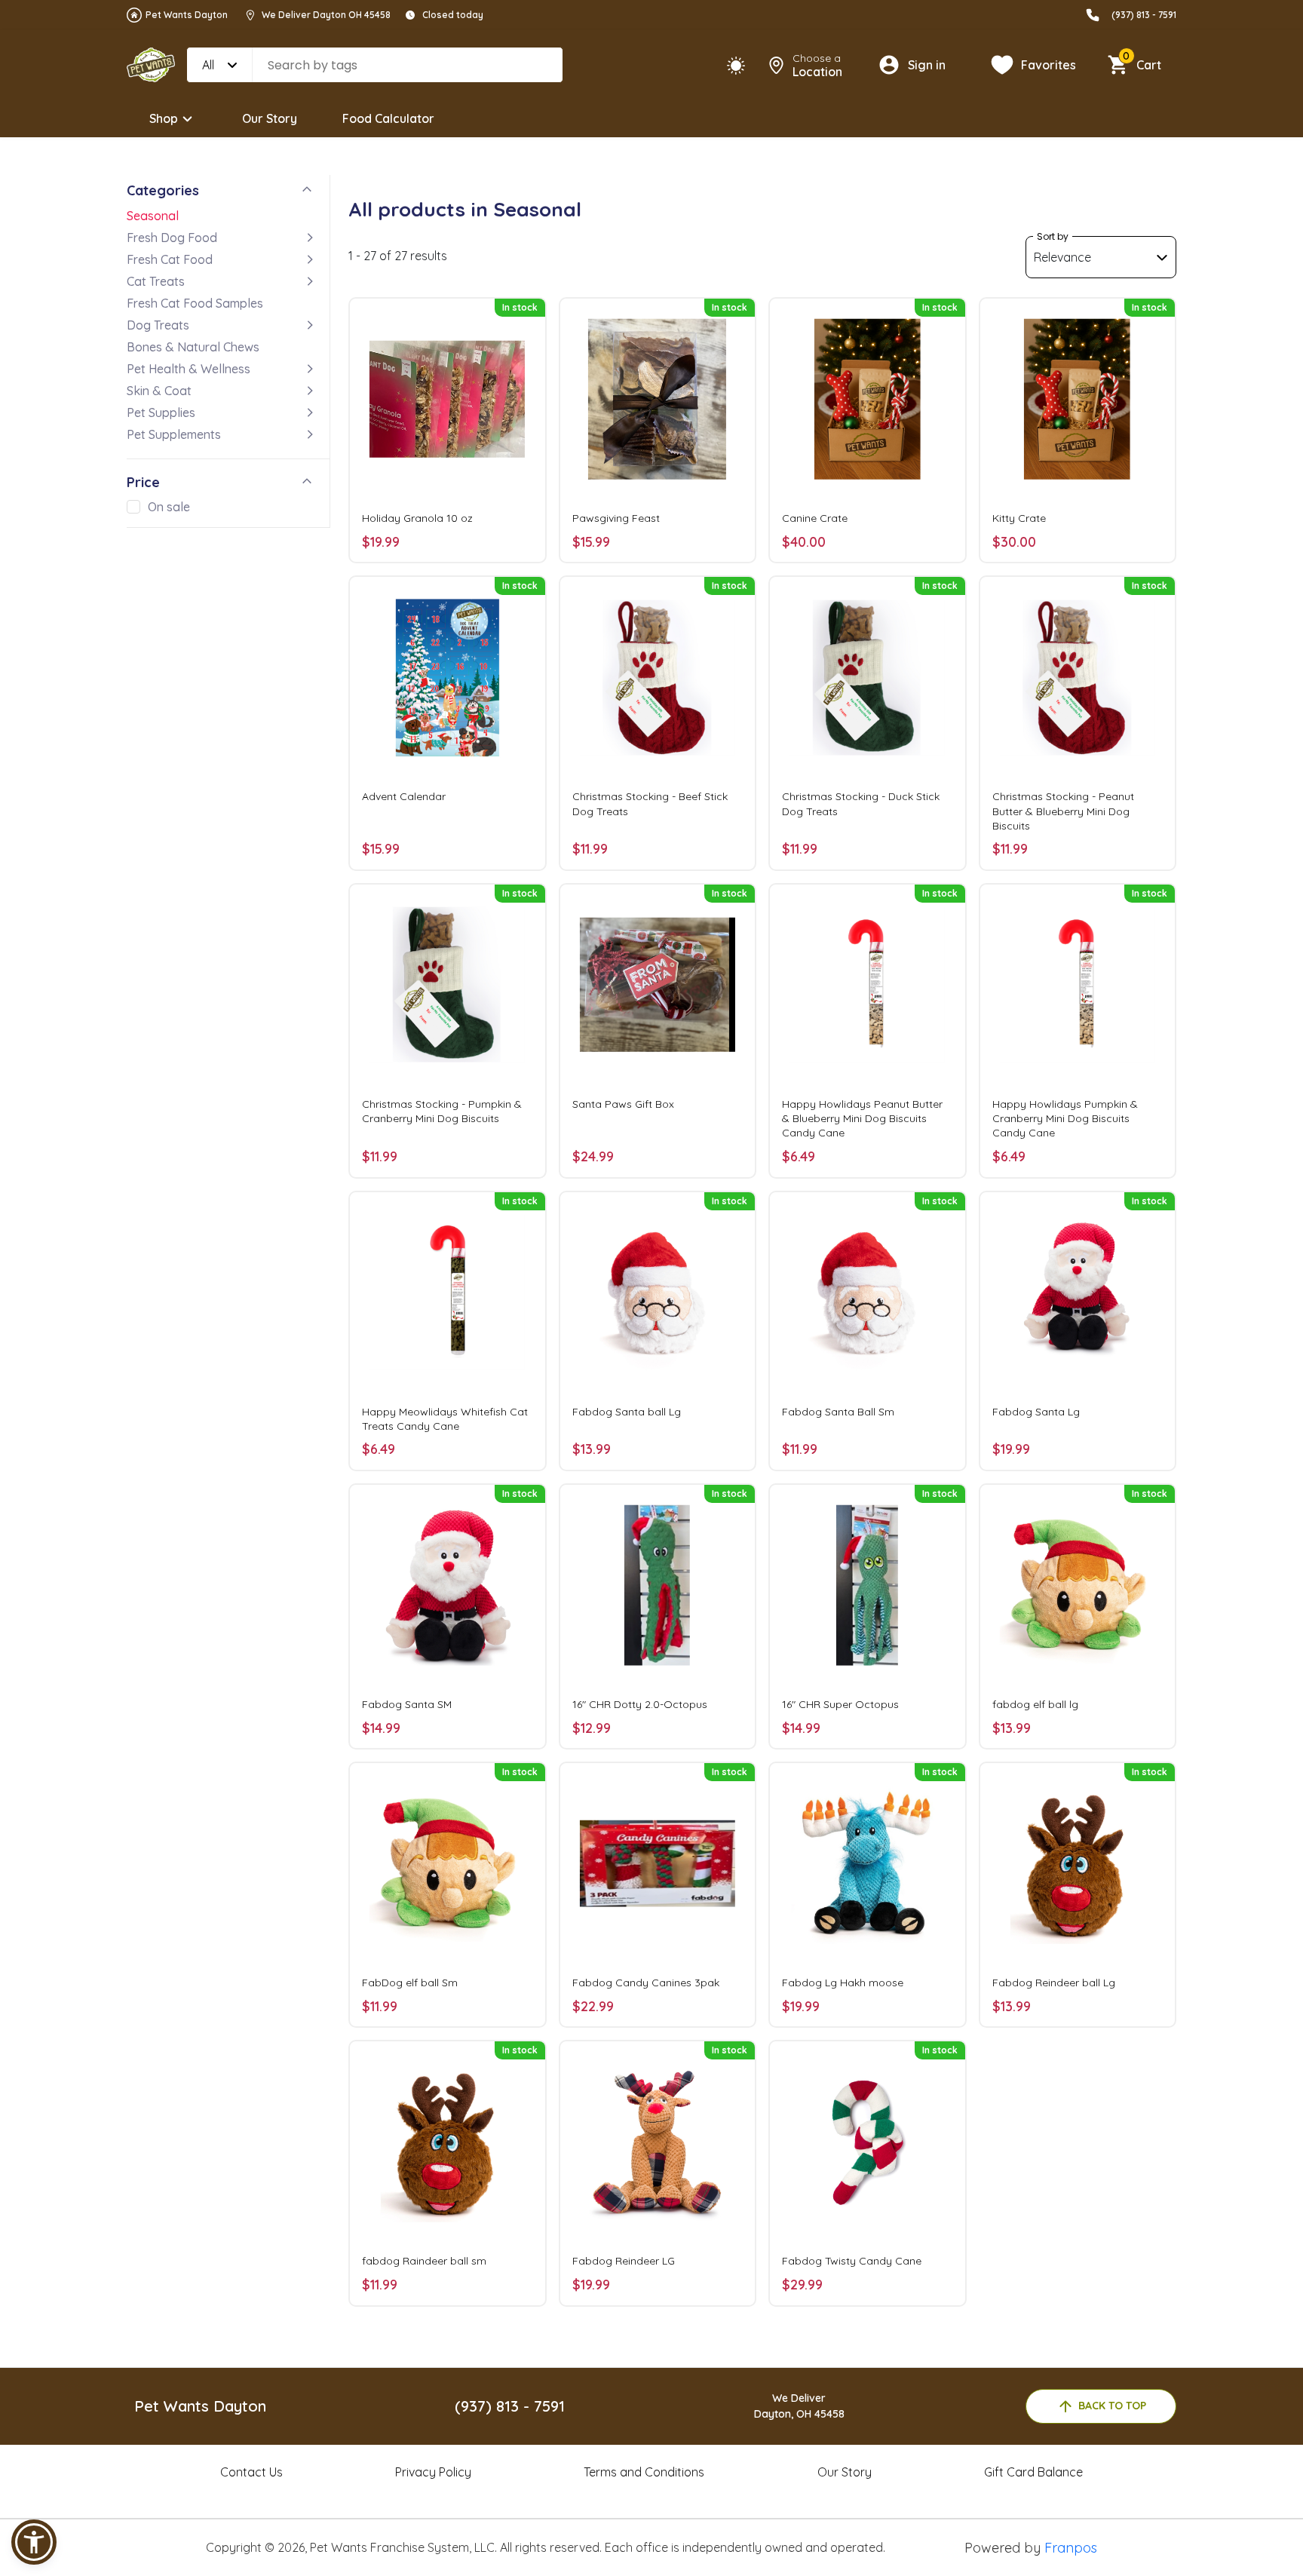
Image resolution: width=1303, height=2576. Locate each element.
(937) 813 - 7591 (1144, 15)
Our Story (270, 118)
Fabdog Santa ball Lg (627, 1412)
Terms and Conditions (644, 2472)
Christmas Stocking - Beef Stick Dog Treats (650, 803)
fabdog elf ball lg (1035, 1704)
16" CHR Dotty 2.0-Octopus (640, 1704)
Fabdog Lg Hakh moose (843, 1983)
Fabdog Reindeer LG (624, 2261)
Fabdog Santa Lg (1036, 1412)
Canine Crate (815, 518)
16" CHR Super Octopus (840, 1704)
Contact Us (251, 2472)
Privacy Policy (433, 2472)
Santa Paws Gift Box (623, 1104)
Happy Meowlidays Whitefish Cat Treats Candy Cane (445, 1419)
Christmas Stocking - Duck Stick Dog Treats (861, 803)
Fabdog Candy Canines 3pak (646, 1983)
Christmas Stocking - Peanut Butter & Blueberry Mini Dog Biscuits (1063, 811)
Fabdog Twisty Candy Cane (852, 2261)
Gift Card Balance (1033, 2472)
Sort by (1053, 236)
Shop (164, 118)
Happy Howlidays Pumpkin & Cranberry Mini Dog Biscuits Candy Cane (1065, 1118)
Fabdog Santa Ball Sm (838, 1412)
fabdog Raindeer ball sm (424, 2261)
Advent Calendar (404, 796)
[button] (34, 2542)
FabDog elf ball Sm (410, 1983)
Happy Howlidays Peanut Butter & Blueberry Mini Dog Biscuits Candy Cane (862, 1118)
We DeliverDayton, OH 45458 (799, 2406)
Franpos (1071, 2548)
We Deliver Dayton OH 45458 (326, 15)
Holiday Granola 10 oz (417, 518)
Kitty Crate (1019, 518)
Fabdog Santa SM (407, 1704)
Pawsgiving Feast (616, 518)
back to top (1112, 2406)
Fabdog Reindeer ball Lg (1054, 1983)
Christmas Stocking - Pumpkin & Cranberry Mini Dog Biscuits (442, 1111)
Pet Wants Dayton (187, 15)
